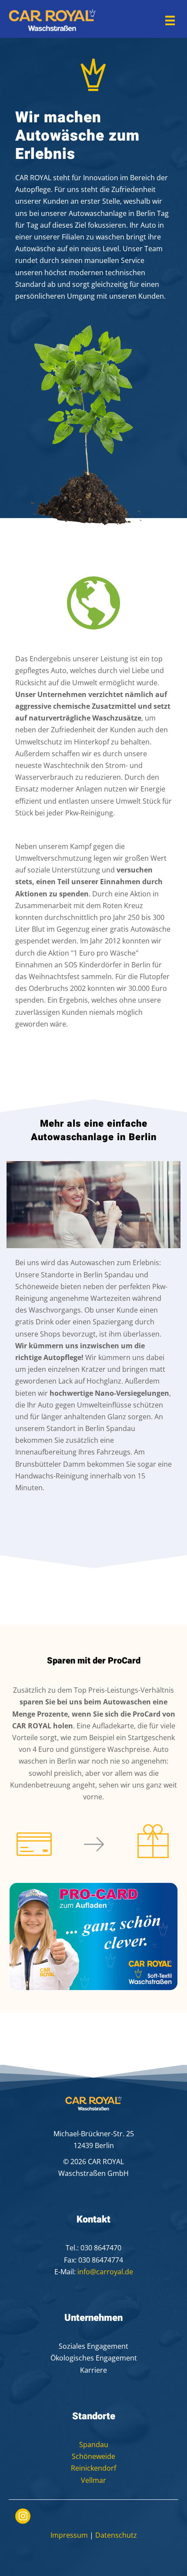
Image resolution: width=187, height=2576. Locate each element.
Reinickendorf (93, 2468)
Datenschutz (116, 2535)
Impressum (69, 2535)
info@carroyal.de (105, 2272)
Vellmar (93, 2480)
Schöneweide (93, 2456)
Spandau (94, 2445)
